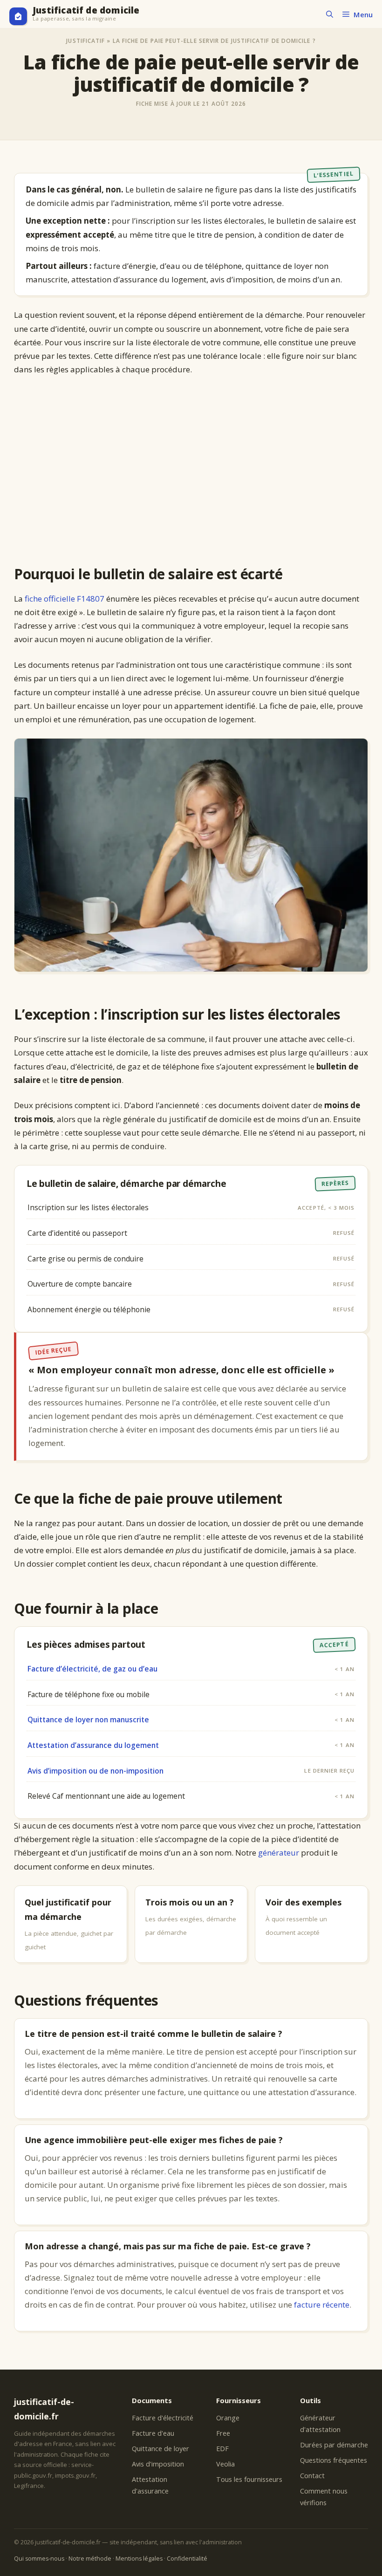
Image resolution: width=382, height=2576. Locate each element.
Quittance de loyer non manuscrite (88, 1720)
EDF (222, 2449)
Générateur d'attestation (320, 2424)
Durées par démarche (334, 2445)
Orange (228, 2418)
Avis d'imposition (158, 2464)
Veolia (225, 2464)
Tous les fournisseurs (249, 2479)
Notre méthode (90, 2559)
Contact (312, 2476)
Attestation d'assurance (150, 2485)
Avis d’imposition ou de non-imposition (95, 1771)
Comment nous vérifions (324, 2497)
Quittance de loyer (160, 2449)
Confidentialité (187, 2559)
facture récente (322, 2305)
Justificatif (85, 41)
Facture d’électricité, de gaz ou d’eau (92, 1669)
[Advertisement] (191, 471)
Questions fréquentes (334, 2460)
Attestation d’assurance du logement (93, 1745)
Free (223, 2433)
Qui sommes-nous (39, 2559)
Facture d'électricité (163, 2418)
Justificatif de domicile (86, 10)
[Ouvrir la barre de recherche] (330, 14)
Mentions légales (139, 2559)
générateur (279, 1853)
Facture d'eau (153, 2433)
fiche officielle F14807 (65, 599)
